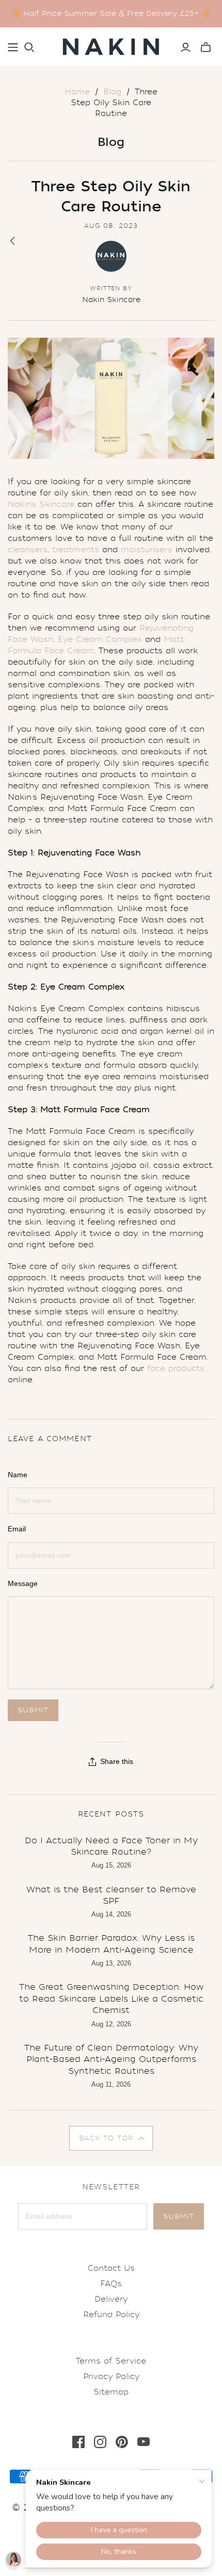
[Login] (186, 47)
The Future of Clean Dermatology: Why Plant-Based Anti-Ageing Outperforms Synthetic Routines (111, 2059)
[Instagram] (100, 2442)
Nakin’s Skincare (41, 504)
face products (176, 1368)
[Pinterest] (122, 2442)
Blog (112, 92)
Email (17, 1529)
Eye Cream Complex (100, 639)
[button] (111, 2138)
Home (77, 92)
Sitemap (111, 2392)
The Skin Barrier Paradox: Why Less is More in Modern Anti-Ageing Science (111, 1944)
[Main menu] (13, 47)
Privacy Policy (111, 2376)
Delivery (111, 2299)
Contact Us (111, 2268)
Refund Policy (111, 2315)
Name (18, 1475)
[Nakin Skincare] (111, 45)
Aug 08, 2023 (111, 226)
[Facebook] (78, 2442)
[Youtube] (144, 2442)
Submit (179, 2216)
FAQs (111, 2284)
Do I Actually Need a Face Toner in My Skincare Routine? (111, 1846)
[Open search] (29, 47)
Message (23, 1583)
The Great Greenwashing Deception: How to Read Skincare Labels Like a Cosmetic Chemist (111, 1999)
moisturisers (147, 550)
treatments (76, 550)
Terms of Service (111, 2361)
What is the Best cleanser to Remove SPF (111, 1895)
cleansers (28, 550)
